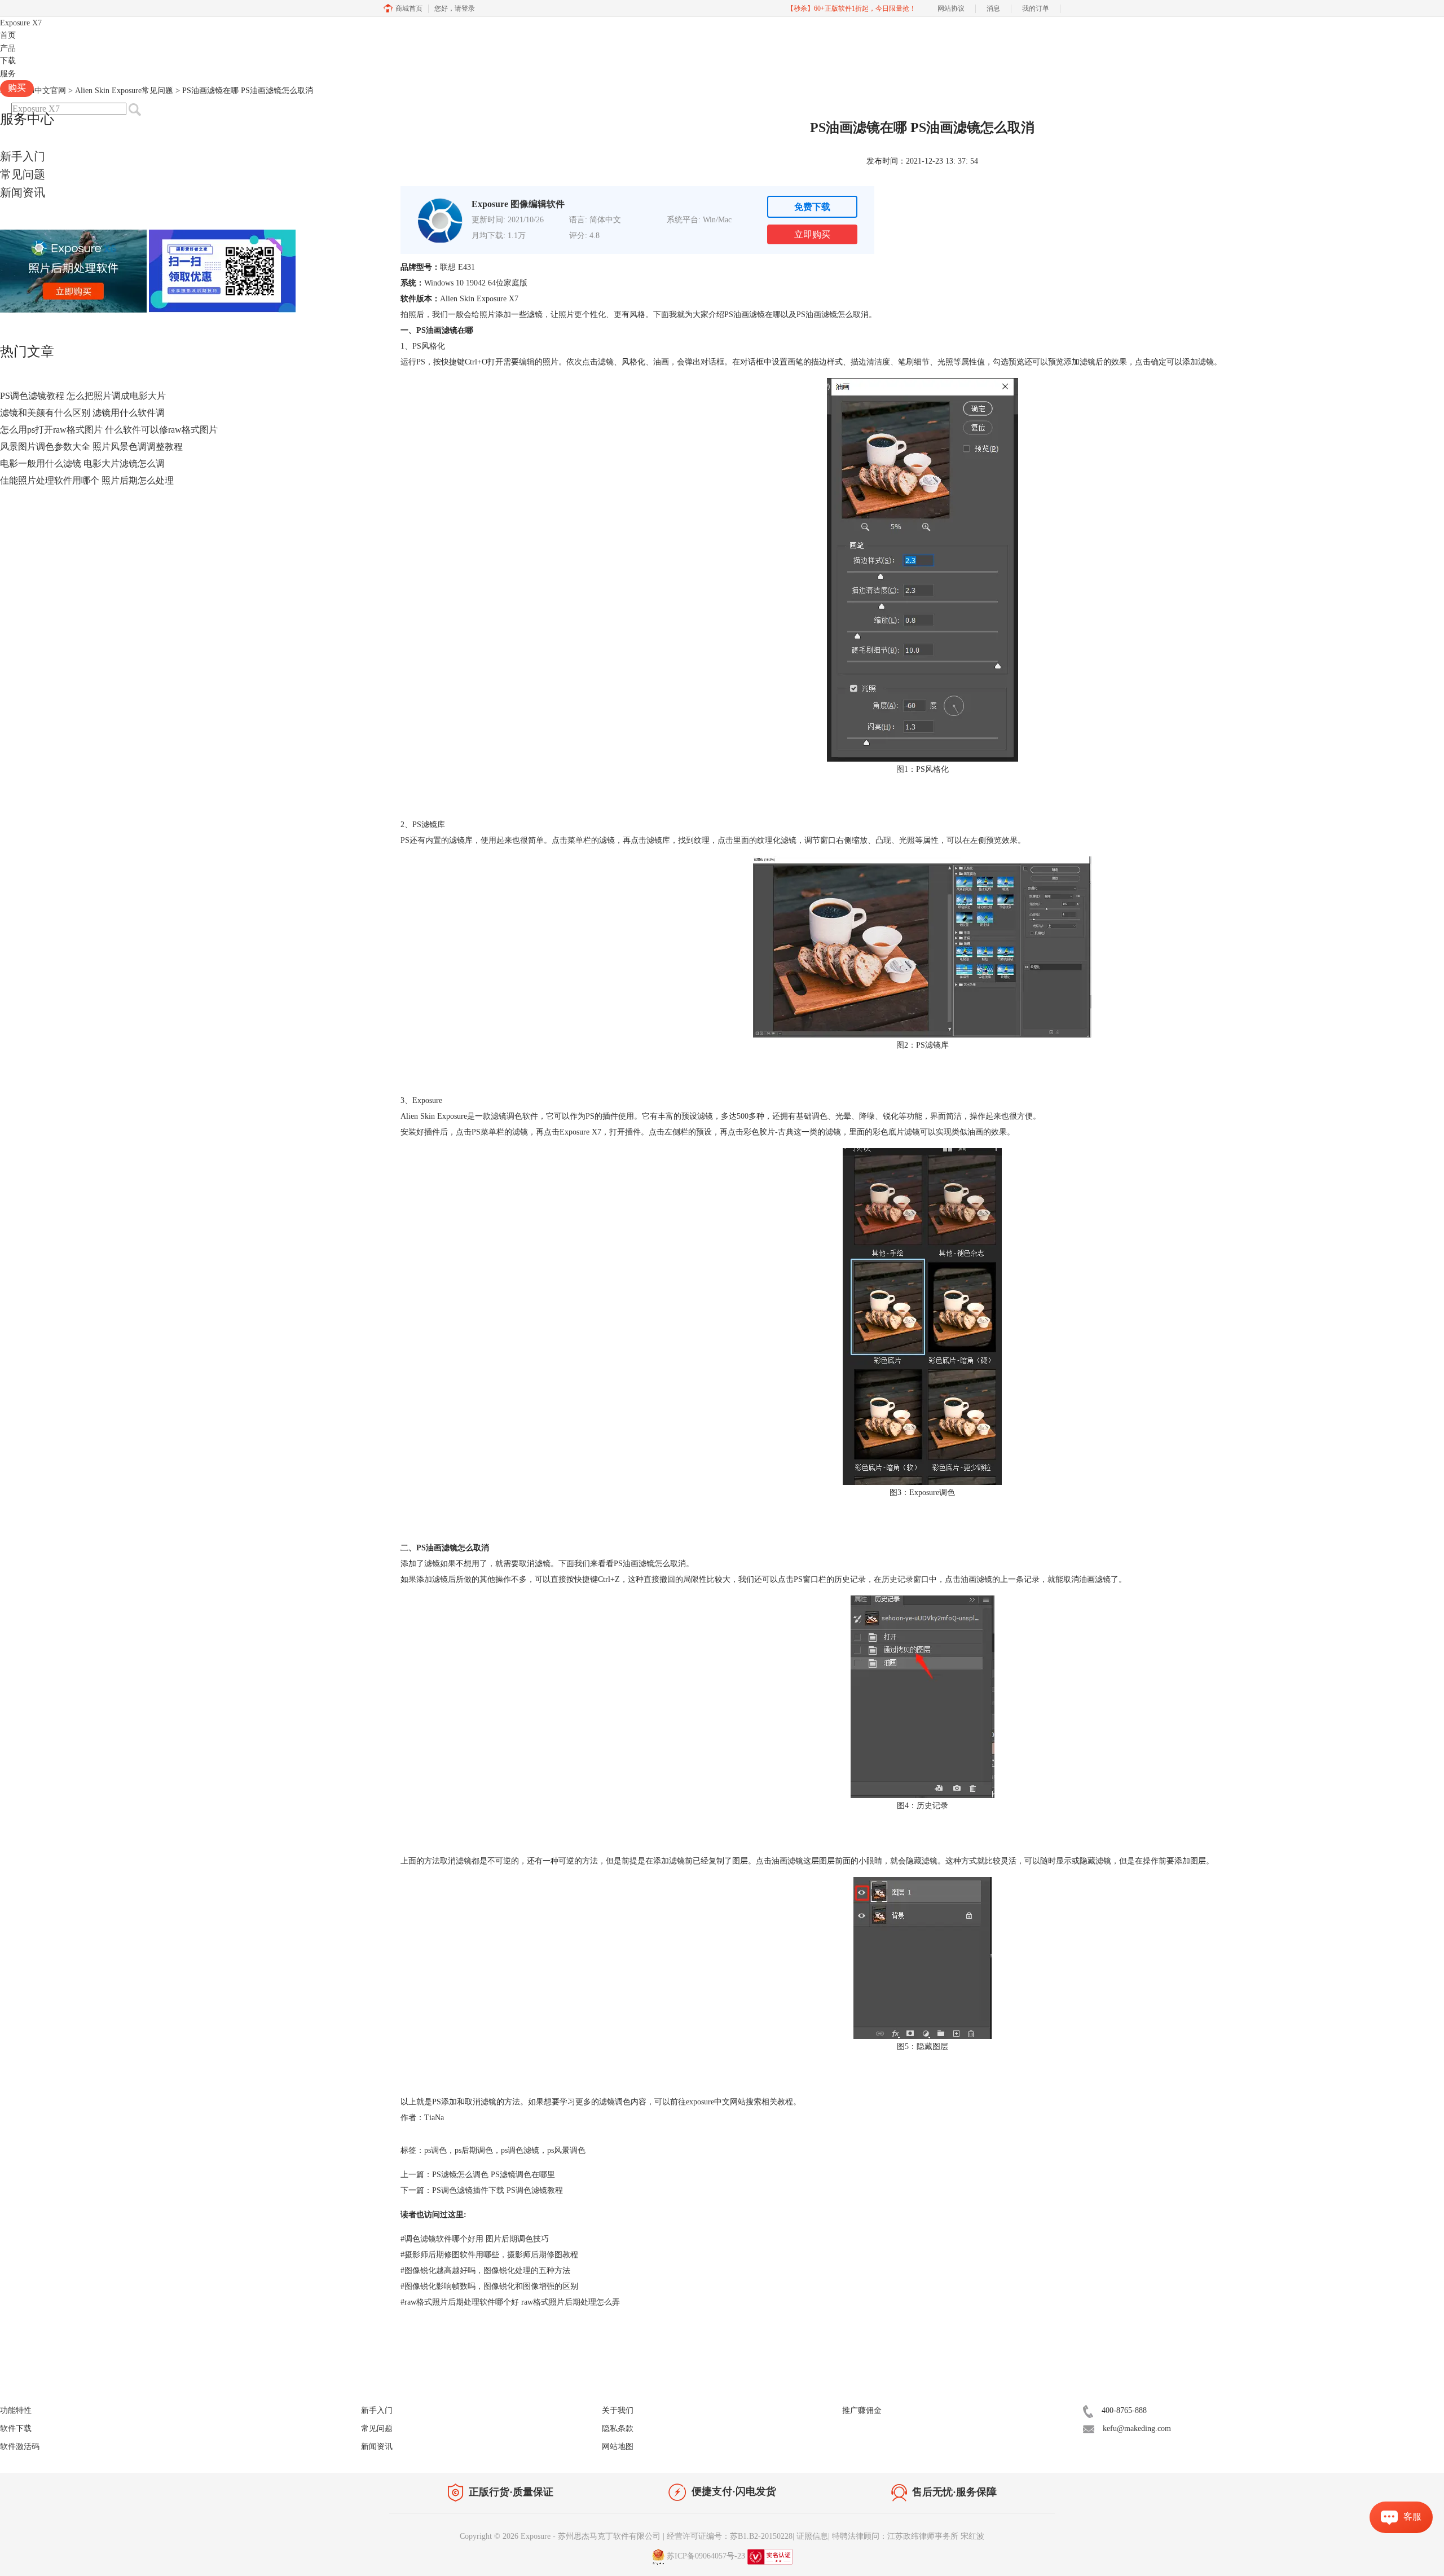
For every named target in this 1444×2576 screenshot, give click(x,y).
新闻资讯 (23, 192)
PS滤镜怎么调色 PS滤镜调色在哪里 (494, 2175)
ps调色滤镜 (520, 2150)
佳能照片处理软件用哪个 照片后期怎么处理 (87, 480)
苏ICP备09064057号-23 (706, 2556)
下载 (8, 61)
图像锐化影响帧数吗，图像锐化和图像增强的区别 (489, 2286)
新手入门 (23, 156)
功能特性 (16, 2410)
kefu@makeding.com (1137, 2428)
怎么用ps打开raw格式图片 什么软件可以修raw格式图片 (109, 430)
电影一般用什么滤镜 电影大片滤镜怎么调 (82, 463)
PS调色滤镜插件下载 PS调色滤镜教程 (498, 2190)
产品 (8, 48)
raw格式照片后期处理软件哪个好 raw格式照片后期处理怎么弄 (510, 2302)
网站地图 (618, 2447)
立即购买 (812, 234)
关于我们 (618, 2410)
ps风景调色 (566, 2150)
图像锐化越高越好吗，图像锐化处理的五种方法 (485, 2271)
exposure (700, 2102)
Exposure (21, 23)
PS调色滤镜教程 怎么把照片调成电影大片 (83, 396)
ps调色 (435, 2150)
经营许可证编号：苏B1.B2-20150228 (730, 2536)
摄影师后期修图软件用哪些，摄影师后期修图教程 (489, 2255)
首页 (8, 35)
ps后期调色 (474, 2150)
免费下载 (812, 207)
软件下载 (16, 2428)
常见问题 (23, 174)
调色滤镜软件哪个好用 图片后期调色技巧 (475, 2239)
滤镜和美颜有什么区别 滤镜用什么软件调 (82, 413)
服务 (8, 74)
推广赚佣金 (862, 2410)
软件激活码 (20, 2447)
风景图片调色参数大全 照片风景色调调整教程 (91, 447)
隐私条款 (618, 2428)
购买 (17, 88)
